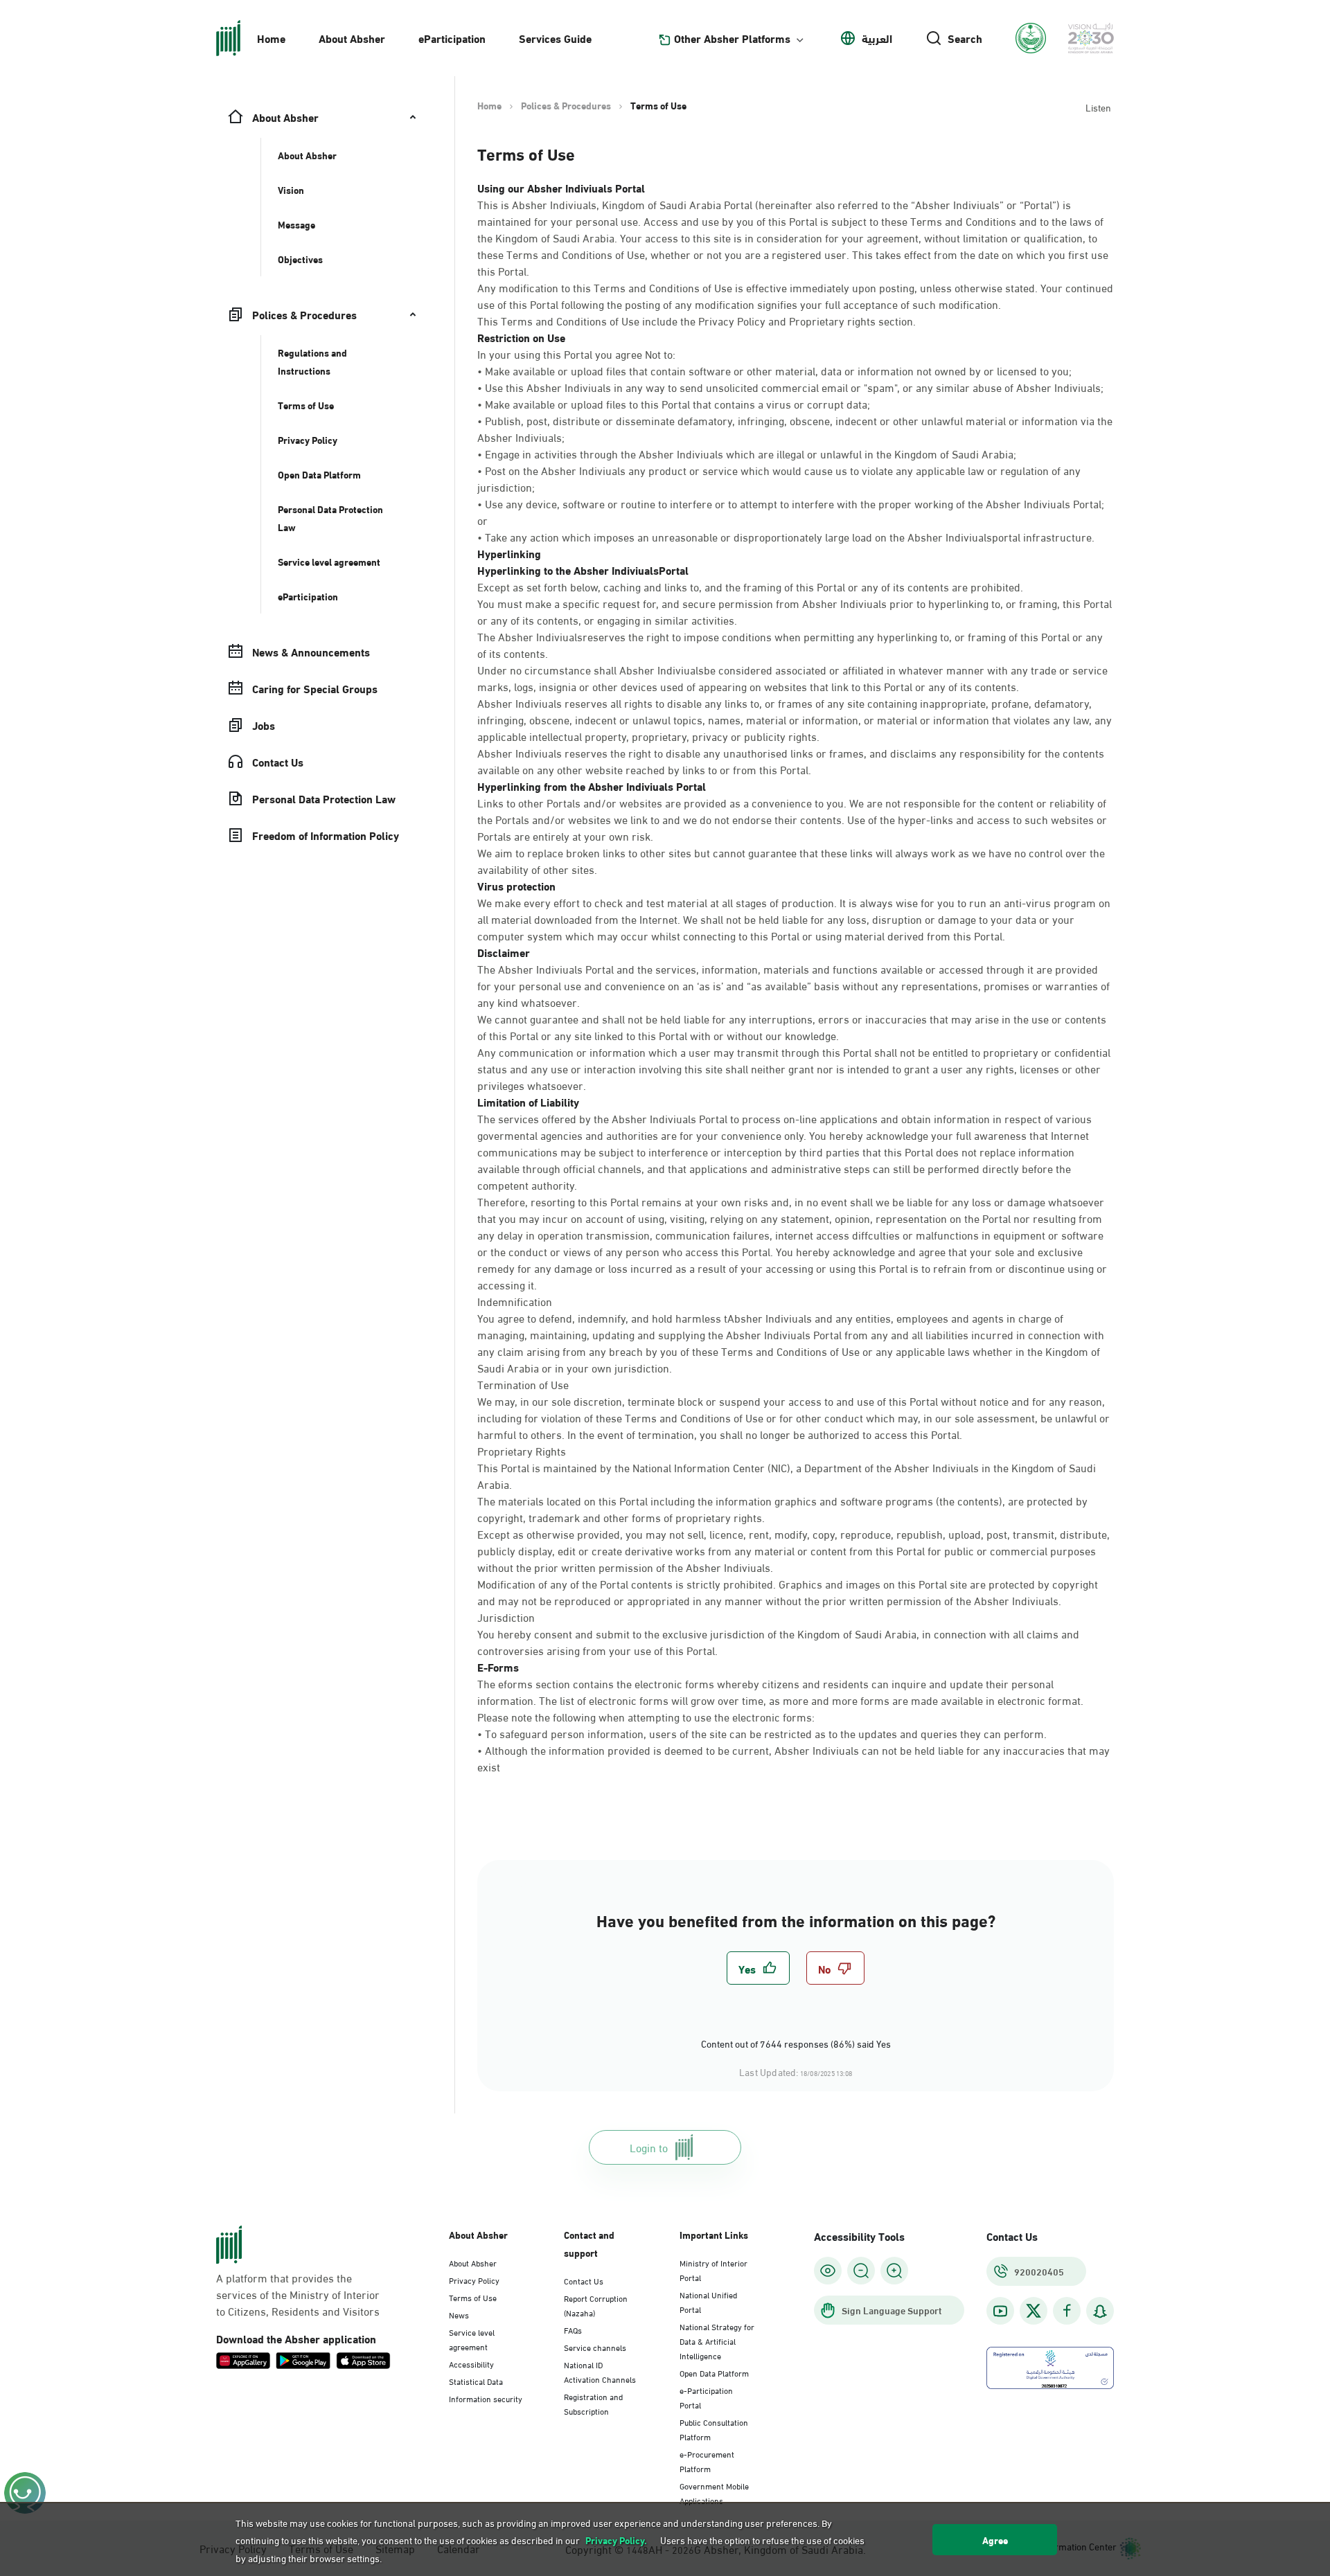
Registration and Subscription (593, 2403)
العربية (877, 38)
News (459, 2314)
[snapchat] (1100, 2311)
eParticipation (452, 38)
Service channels (595, 2347)
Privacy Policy (474, 2280)
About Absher (352, 38)
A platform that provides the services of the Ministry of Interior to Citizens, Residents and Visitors (298, 2294)
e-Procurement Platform (707, 2461)
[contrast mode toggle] (828, 2271)
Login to (649, 2147)
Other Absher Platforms (732, 38)
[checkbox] (758, 1968)
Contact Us (584, 2280)
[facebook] (1067, 2311)
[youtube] (1000, 2311)
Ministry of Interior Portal (713, 2270)
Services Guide (555, 38)
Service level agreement (472, 2339)
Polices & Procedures (566, 105)
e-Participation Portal (706, 2397)
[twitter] (1034, 2311)
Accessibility (471, 2363)
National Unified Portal (708, 2301)
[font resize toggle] (861, 2271)
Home (271, 38)
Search (965, 38)
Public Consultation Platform (714, 2429)
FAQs (573, 2329)
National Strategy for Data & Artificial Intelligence (717, 2341)
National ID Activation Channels (600, 2371)
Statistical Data (476, 2381)
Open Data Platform (714, 2372)
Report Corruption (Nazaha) (596, 2305)
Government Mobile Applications (714, 2493)
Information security (486, 2398)
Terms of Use (473, 2297)
